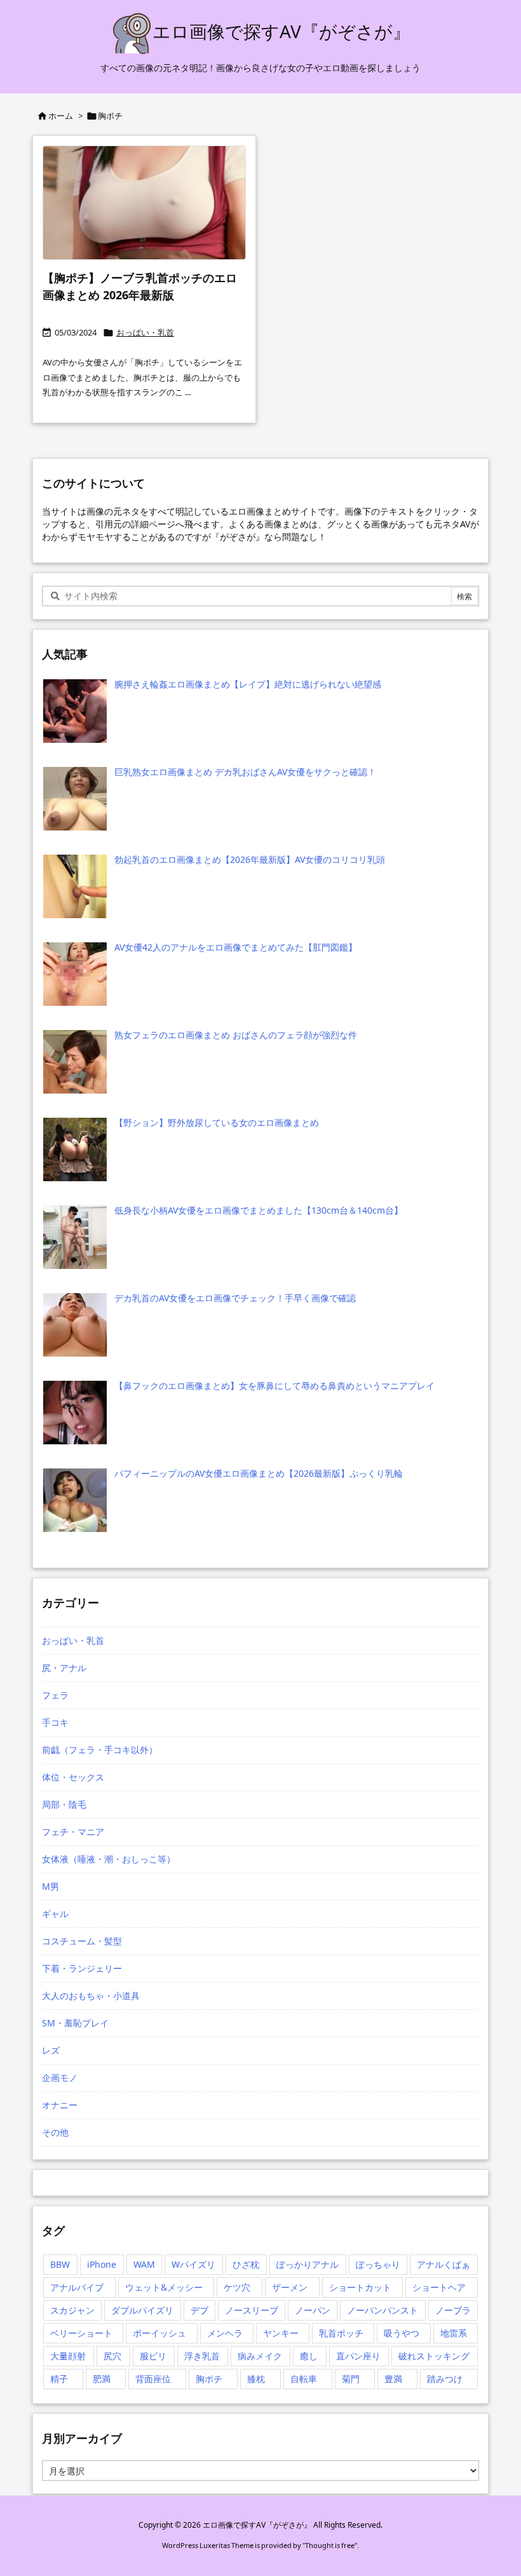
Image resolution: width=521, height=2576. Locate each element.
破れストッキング (434, 2356)
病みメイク (260, 2356)
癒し (309, 2356)
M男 (51, 1886)
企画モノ (60, 2078)
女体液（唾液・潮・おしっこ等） (109, 1859)
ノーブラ (453, 2310)
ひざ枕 (246, 2264)
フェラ (55, 1695)
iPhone (102, 2264)
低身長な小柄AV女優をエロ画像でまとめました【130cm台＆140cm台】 (259, 1210)
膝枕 (256, 2379)
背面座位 (153, 2379)
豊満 (393, 2379)
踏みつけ (445, 2379)
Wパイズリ (193, 2264)
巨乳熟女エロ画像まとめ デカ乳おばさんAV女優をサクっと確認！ (245, 772)
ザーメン (290, 2287)
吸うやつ (402, 2333)
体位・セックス (73, 1777)
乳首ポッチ (341, 2333)
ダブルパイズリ (142, 2310)
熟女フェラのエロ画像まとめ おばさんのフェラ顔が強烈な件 (236, 1035)
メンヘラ (225, 2333)
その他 (55, 2132)
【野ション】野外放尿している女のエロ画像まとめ (217, 1122)
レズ (51, 2050)
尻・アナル (64, 1668)
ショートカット (360, 2287)
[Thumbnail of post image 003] (144, 203)
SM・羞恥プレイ (75, 2023)
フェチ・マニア (73, 1832)
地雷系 (454, 2333)
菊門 (351, 2379)
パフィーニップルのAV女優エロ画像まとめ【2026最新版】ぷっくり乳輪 (259, 1473)
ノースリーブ (252, 2310)
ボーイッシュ (159, 2333)
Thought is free (330, 2545)
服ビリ (153, 2356)
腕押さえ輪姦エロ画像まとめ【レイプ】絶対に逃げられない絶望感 (248, 684)
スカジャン (72, 2310)
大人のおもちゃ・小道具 (91, 1996)
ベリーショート (81, 2333)
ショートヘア (439, 2287)
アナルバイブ (77, 2287)
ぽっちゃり (378, 2264)
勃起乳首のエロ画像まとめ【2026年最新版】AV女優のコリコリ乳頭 (250, 859)
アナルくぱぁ (443, 2264)
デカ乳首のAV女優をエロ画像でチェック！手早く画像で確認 (235, 1298)
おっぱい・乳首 (145, 332)
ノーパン (313, 2310)
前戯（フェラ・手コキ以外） (100, 1750)
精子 (59, 2379)
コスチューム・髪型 (82, 1941)
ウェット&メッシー (164, 2287)
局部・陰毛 (64, 1804)
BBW (60, 2264)
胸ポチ (209, 2379)
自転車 (304, 2379)
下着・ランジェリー (82, 1968)
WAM (144, 2264)
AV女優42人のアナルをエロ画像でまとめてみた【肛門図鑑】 (236, 947)
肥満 (102, 2379)
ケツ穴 (237, 2287)
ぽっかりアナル (308, 2264)
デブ (200, 2310)
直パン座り (358, 2356)
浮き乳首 (202, 2356)
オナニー (60, 2105)
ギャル (55, 1914)
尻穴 (112, 2356)
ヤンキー (281, 2333)
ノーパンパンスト (382, 2310)
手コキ (55, 1722)
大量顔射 (68, 2356)
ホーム (61, 116)
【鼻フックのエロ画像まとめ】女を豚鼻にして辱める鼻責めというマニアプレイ (274, 1386)
